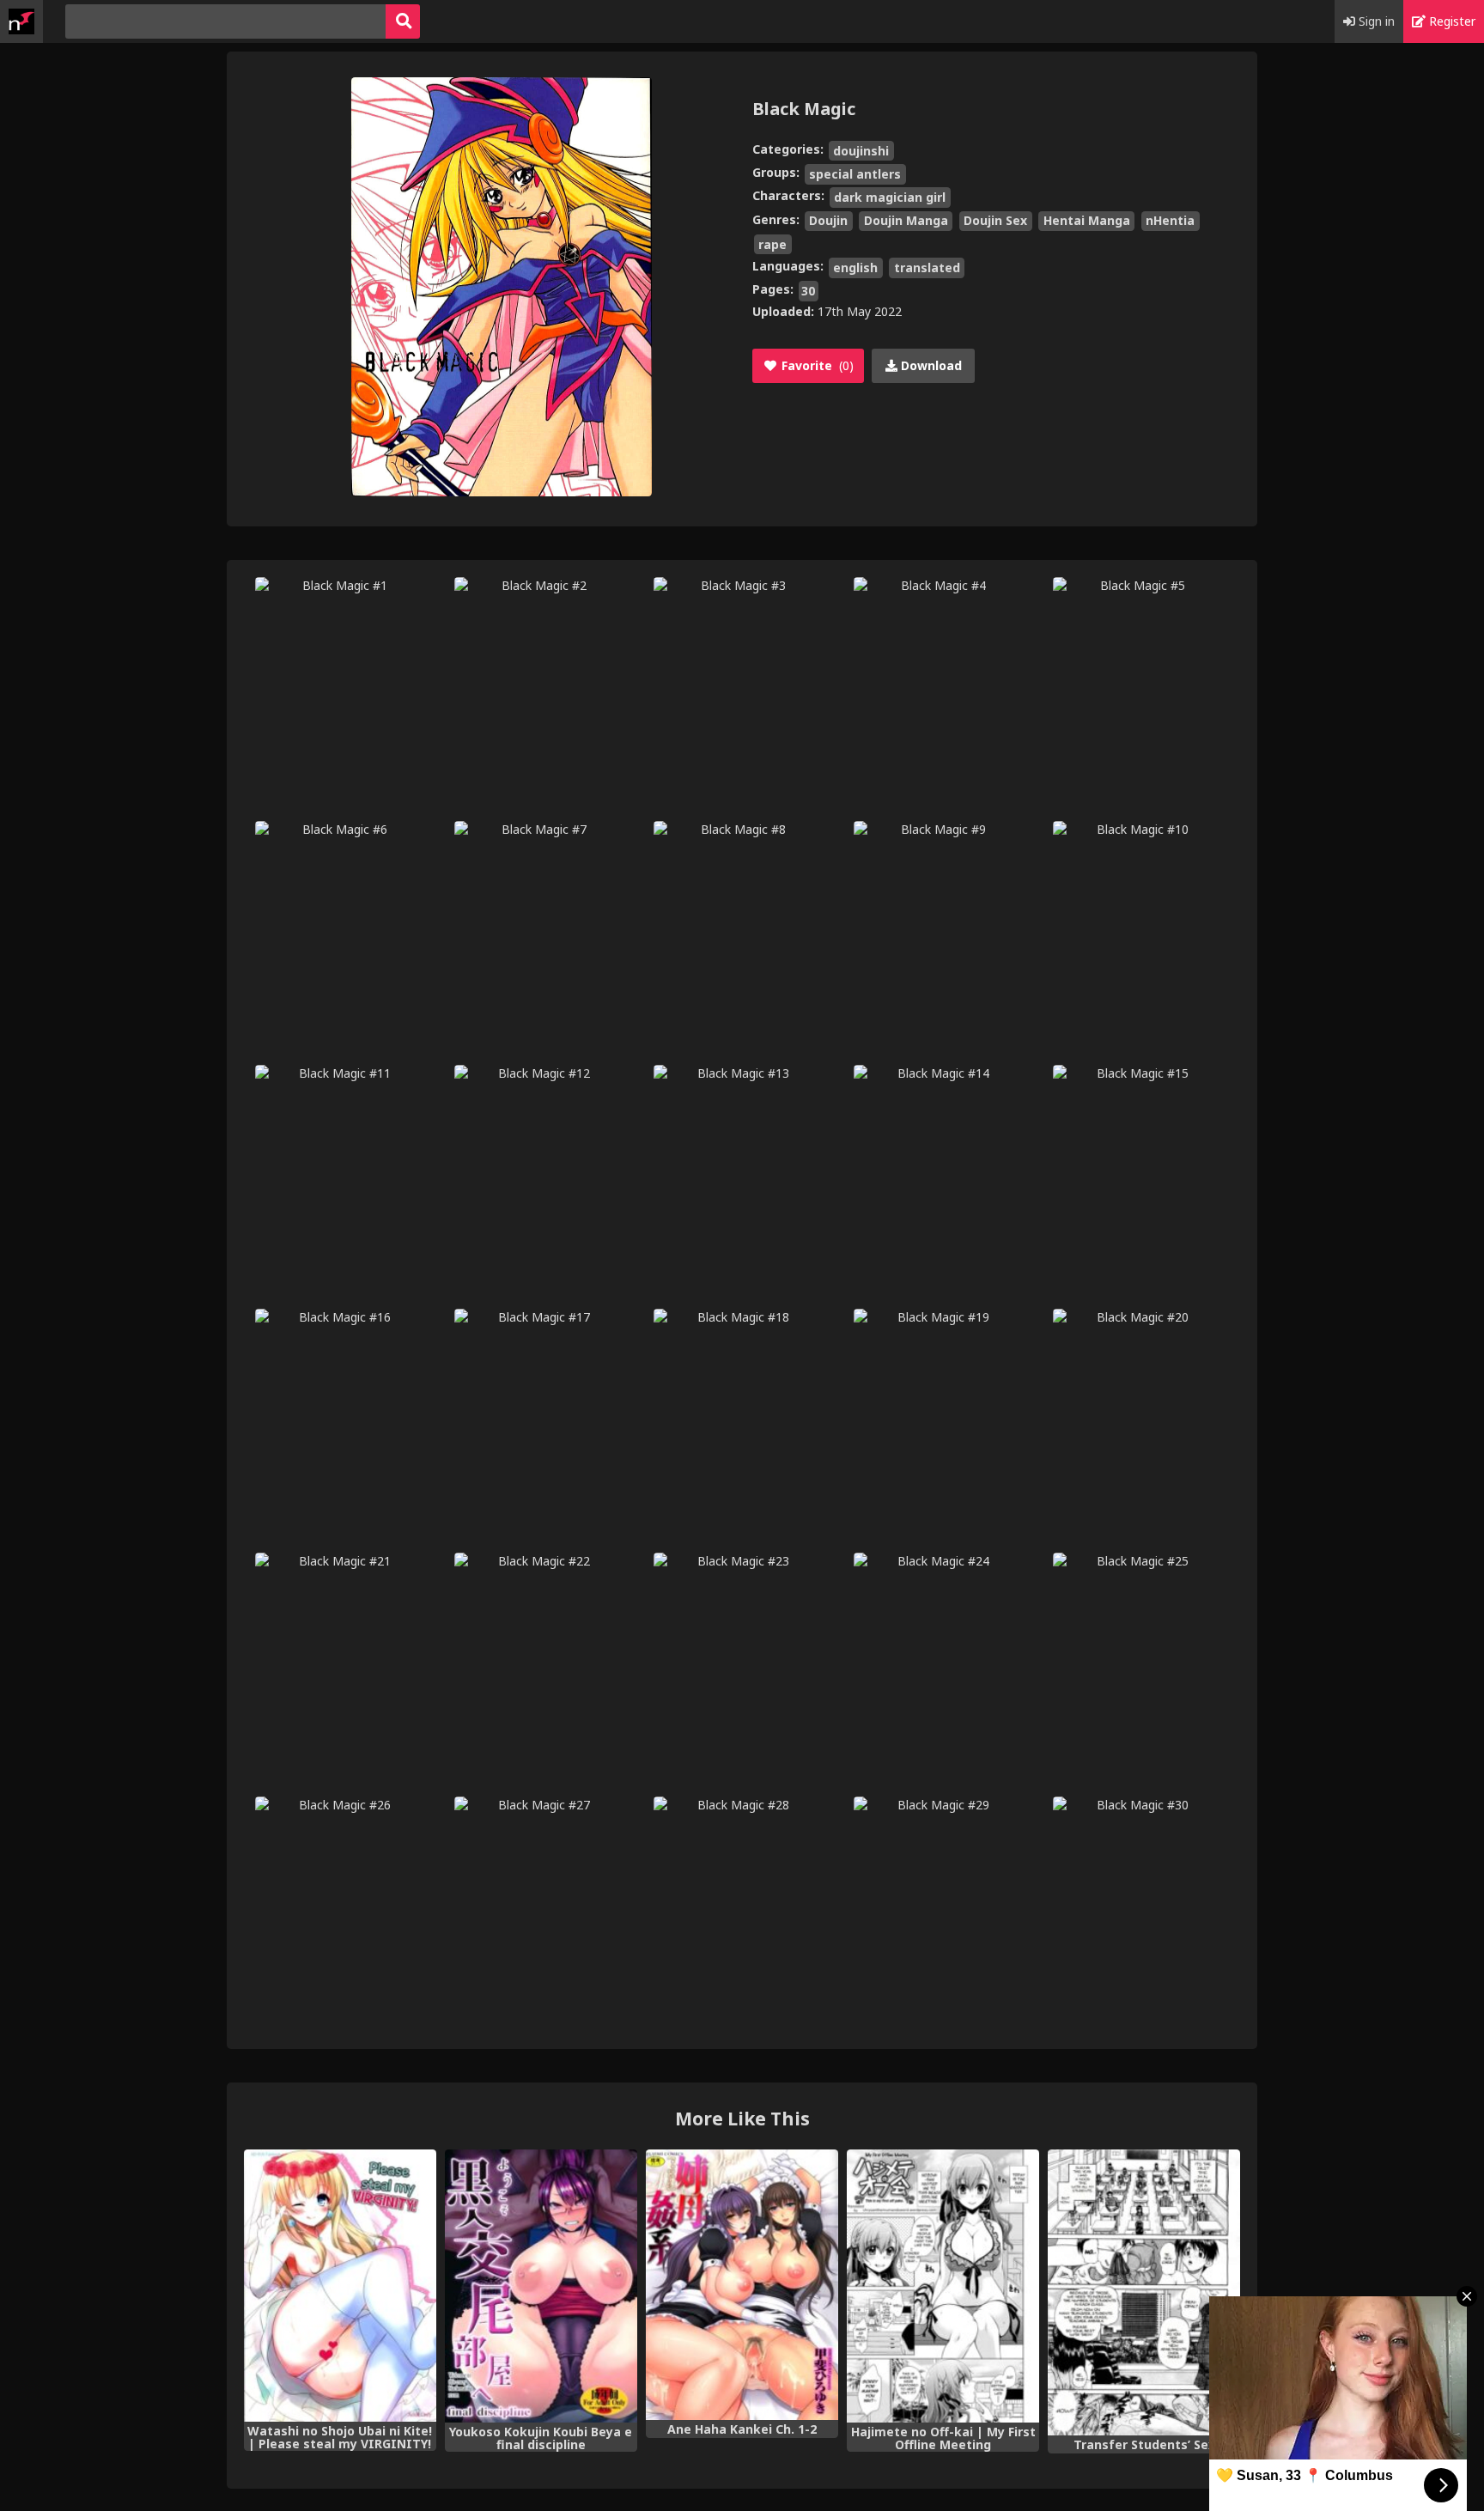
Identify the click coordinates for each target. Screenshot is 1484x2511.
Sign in (1375, 21)
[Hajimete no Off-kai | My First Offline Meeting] (943, 2286)
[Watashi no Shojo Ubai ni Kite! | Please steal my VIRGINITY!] (340, 2286)
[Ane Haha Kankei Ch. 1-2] (742, 2285)
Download (930, 365)
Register (1451, 21)
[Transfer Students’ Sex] (1144, 2292)
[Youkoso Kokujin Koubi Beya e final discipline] (541, 2286)
